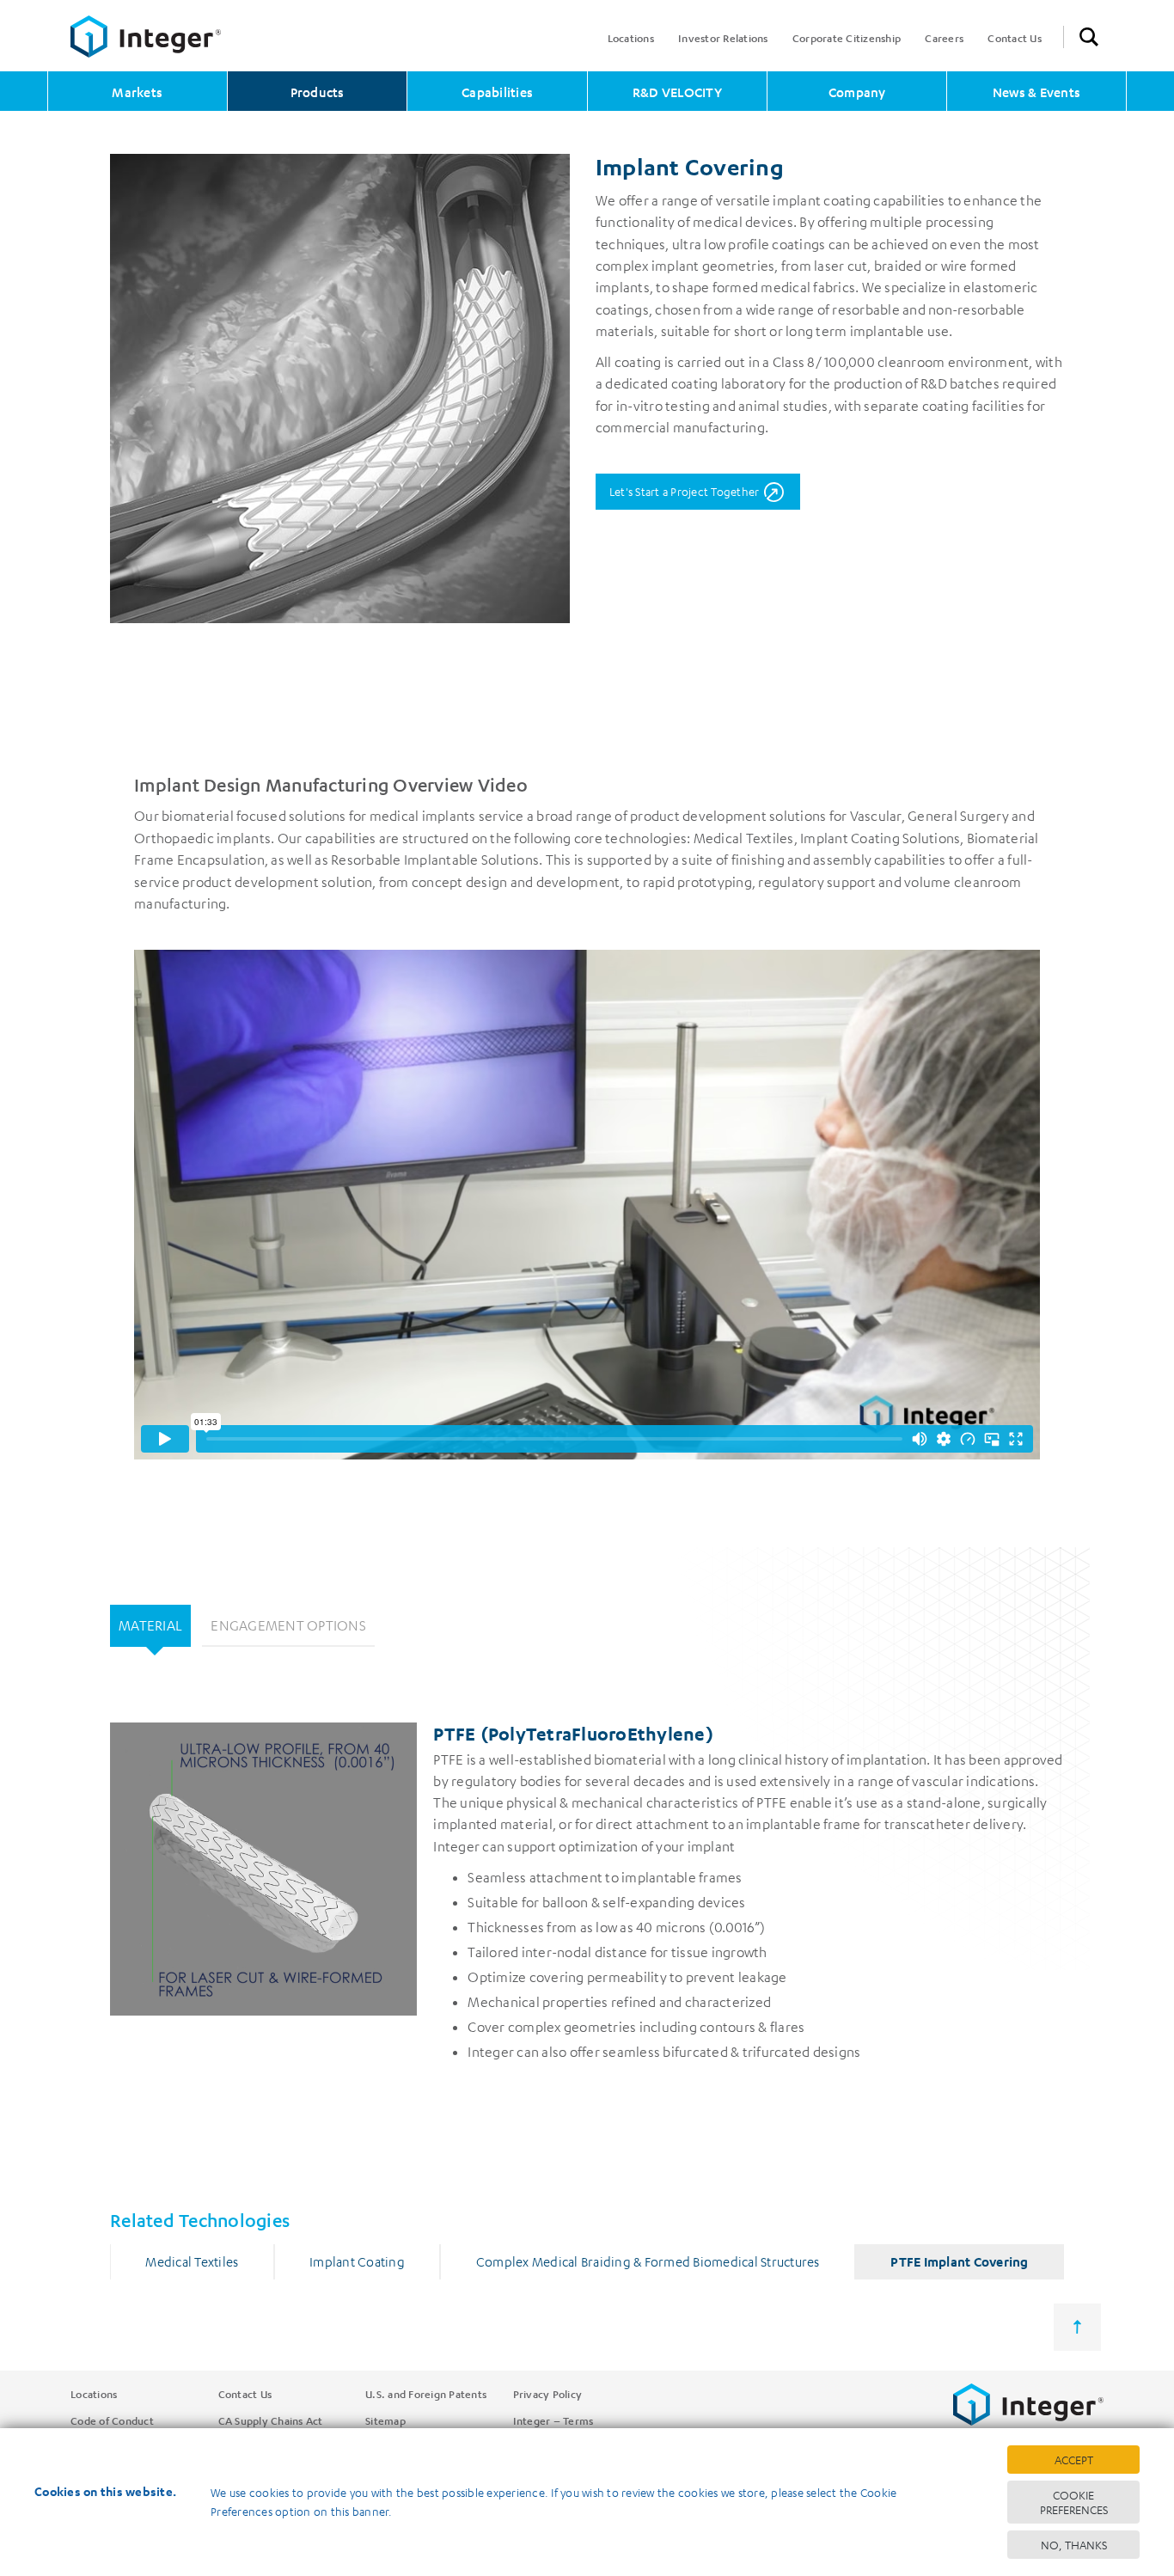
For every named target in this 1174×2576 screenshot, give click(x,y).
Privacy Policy (548, 2394)
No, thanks (1074, 2545)
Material (150, 1625)
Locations (631, 38)
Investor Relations (723, 38)
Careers (944, 38)
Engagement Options (288, 1625)
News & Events (1036, 92)
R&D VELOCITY (677, 92)
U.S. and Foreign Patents (426, 2394)
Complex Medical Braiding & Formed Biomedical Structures (648, 2261)
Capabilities (497, 92)
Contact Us (1015, 38)
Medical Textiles (192, 2261)
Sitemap (385, 2420)
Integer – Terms (553, 2420)
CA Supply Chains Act (271, 2420)
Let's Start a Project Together (685, 491)
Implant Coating (357, 2261)
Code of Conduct (112, 2420)
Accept (1074, 2460)
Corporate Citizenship (847, 38)
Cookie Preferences (1074, 2502)
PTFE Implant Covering (959, 2261)
